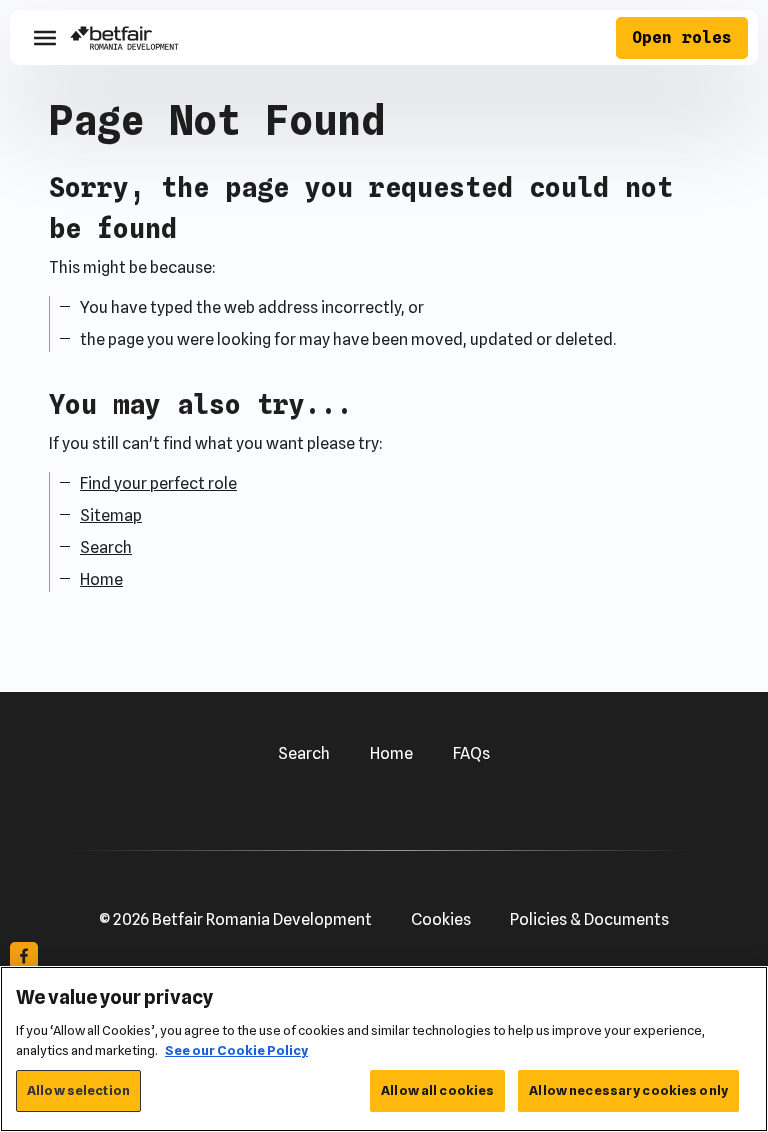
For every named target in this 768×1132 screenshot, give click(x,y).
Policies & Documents (589, 919)
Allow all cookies (437, 1090)
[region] (384, 1049)
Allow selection (78, 1090)
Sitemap (111, 515)
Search (106, 547)
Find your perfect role (158, 483)
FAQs (471, 753)
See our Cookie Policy (236, 1050)
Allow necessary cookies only (628, 1090)
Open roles (682, 37)
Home (101, 579)
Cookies (441, 919)
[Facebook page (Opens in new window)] (24, 956)
